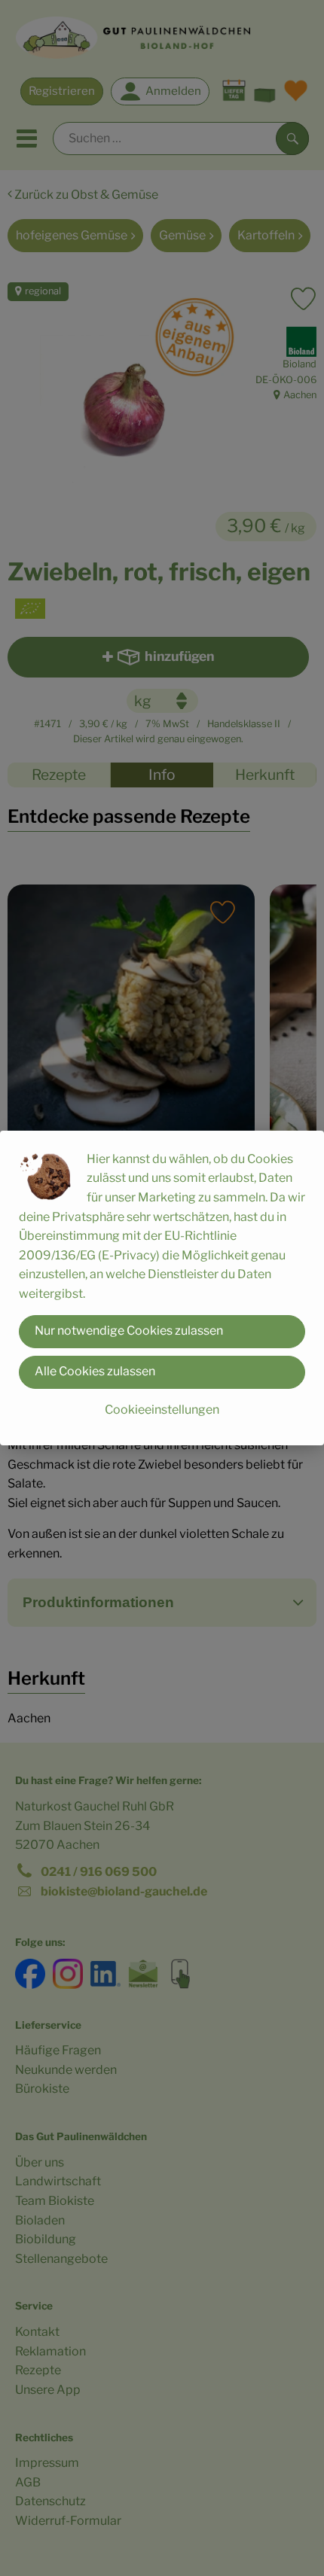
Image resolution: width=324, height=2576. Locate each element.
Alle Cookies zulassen (95, 1371)
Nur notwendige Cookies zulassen (129, 1331)
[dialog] (162, 1288)
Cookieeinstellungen (162, 1410)
